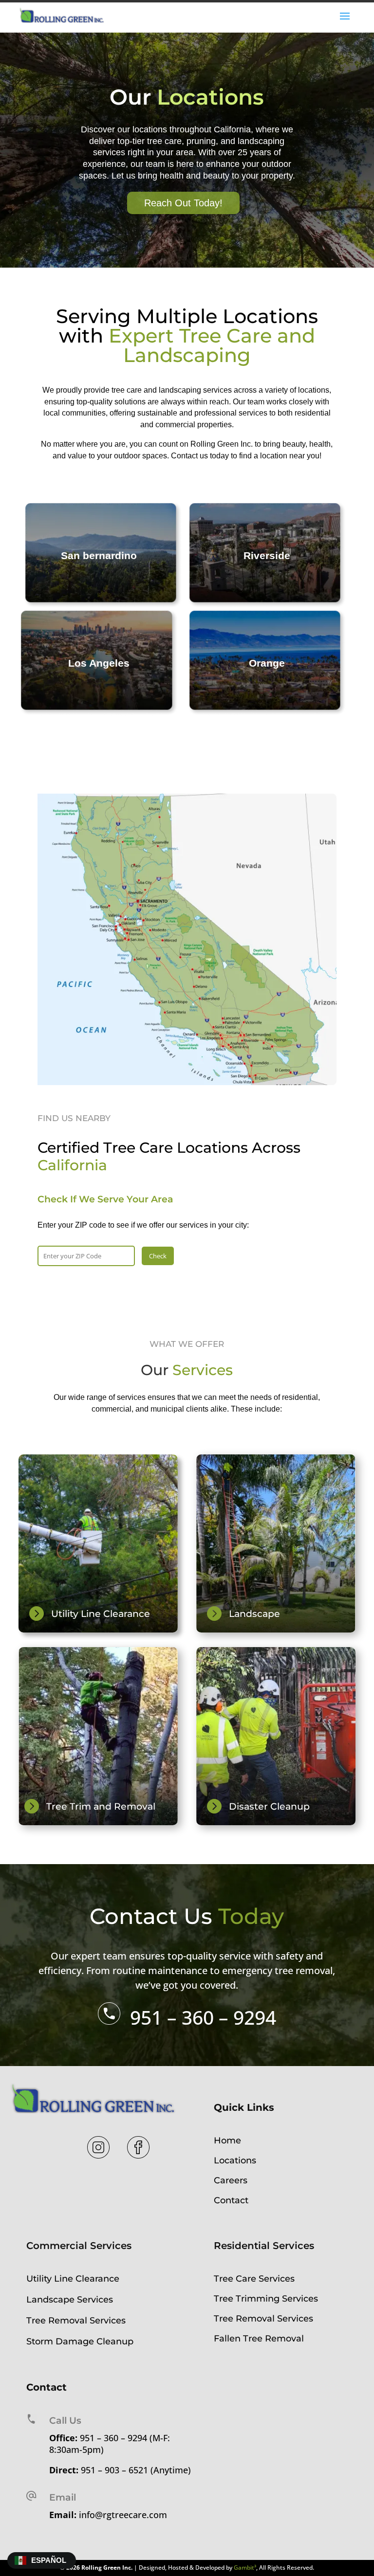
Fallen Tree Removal (259, 2339)
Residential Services (264, 2246)
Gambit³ (245, 2567)
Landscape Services (70, 2300)
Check (158, 1256)
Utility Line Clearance (73, 2279)
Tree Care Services (254, 2279)
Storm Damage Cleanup (80, 2341)
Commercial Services (79, 2246)
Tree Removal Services (76, 2321)
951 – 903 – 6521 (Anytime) (136, 2470)
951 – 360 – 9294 (203, 2017)
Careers (231, 2180)
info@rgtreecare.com (123, 2515)
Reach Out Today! (183, 203)
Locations (235, 2160)
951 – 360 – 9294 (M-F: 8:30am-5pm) (110, 2444)
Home (227, 2141)
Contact (231, 2200)
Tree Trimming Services (266, 2299)
